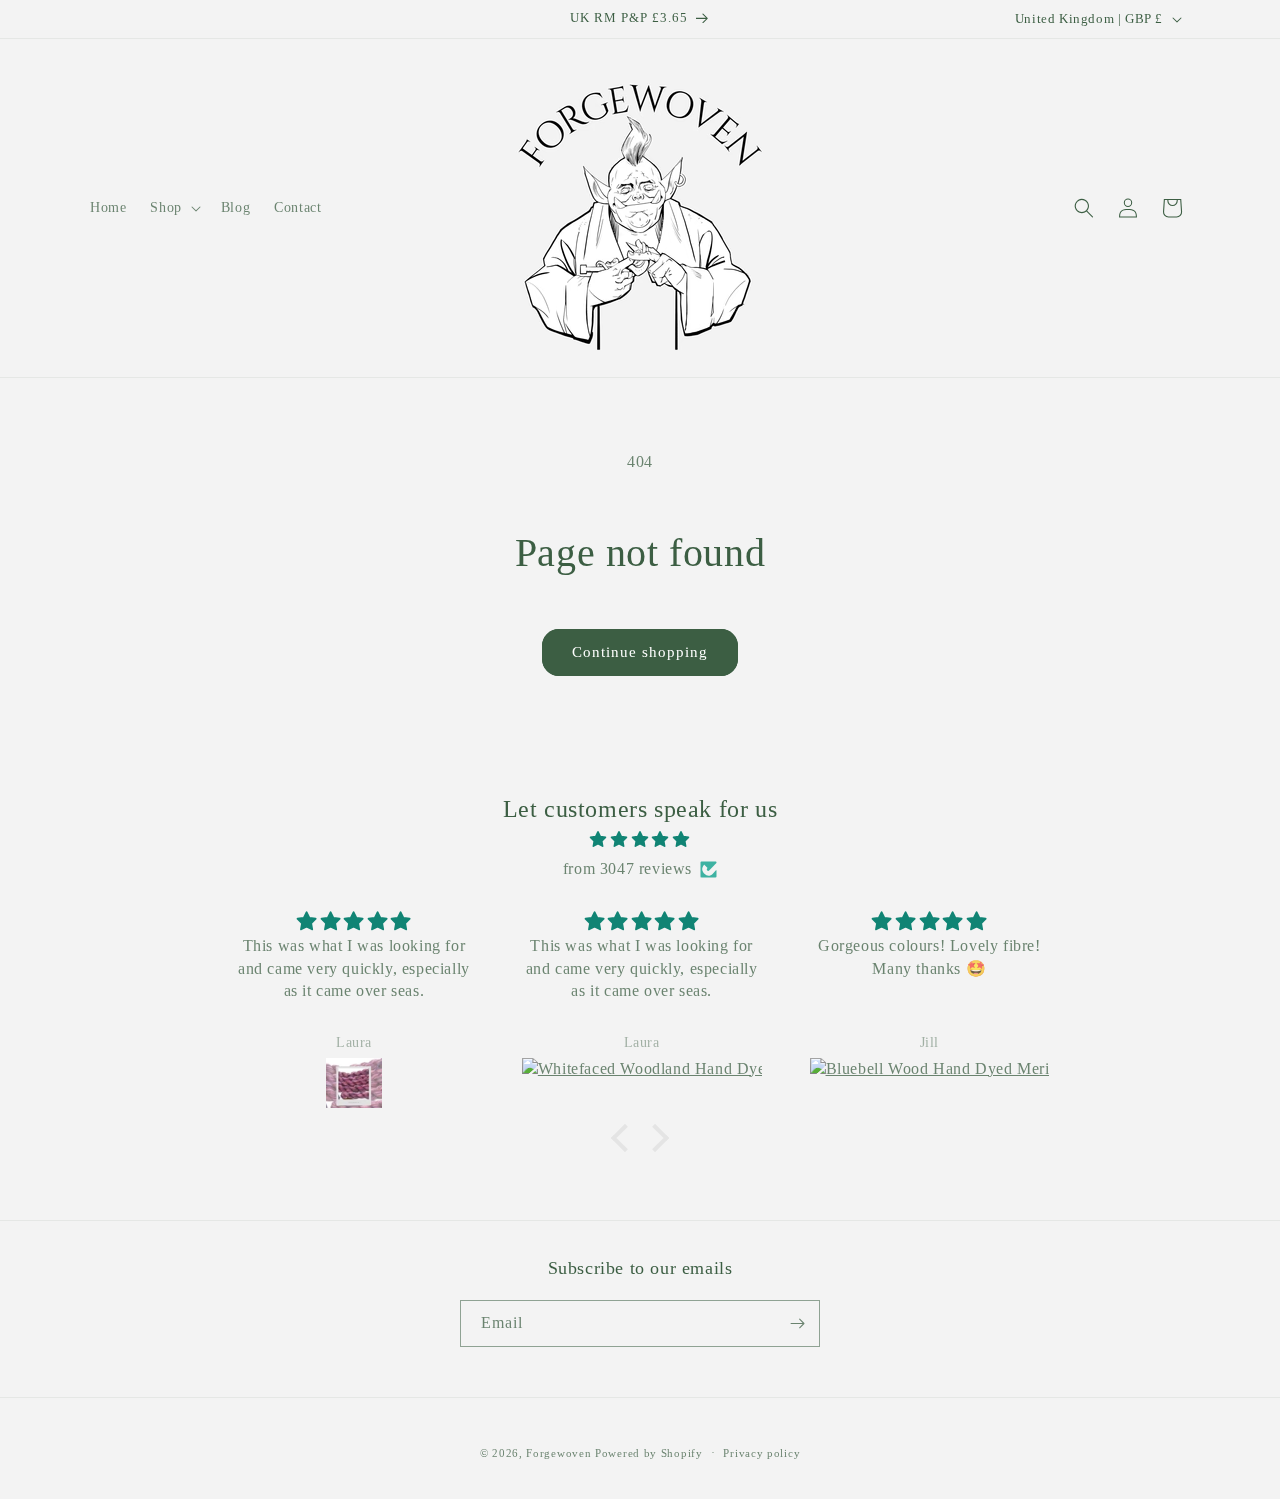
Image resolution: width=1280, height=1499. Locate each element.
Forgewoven (558, 1453)
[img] (640, 840)
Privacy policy (761, 1453)
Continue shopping (640, 652)
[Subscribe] (797, 1323)
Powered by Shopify (649, 1453)
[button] (173, 208)
